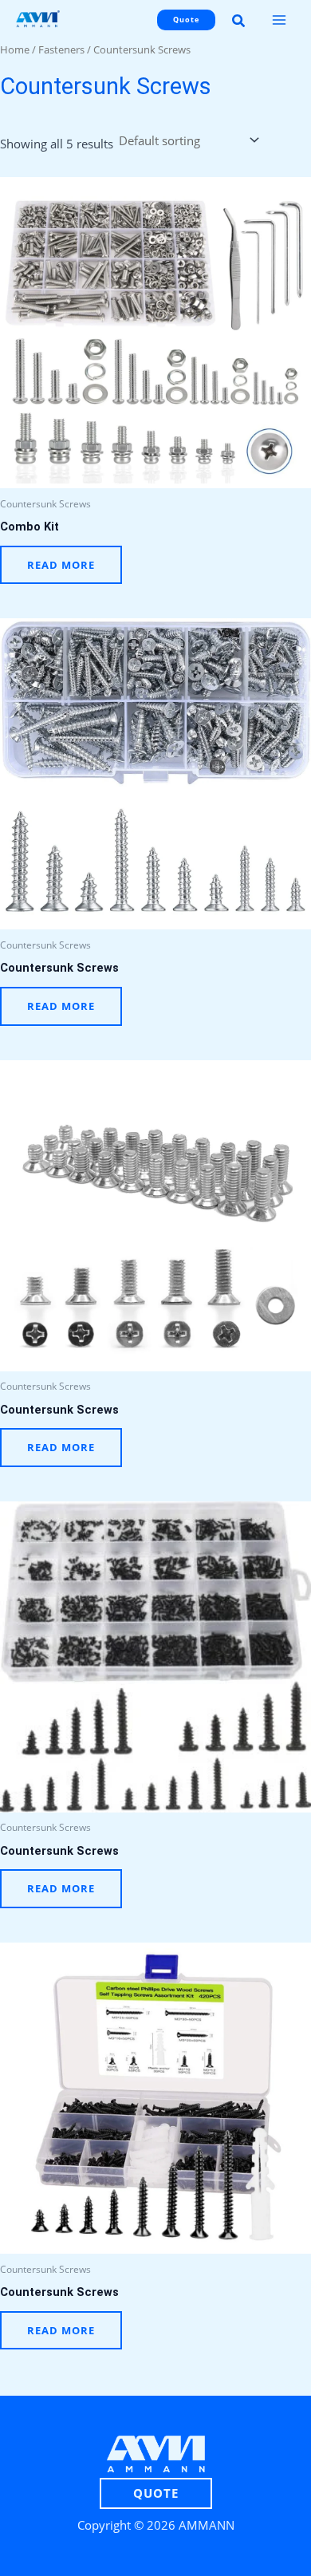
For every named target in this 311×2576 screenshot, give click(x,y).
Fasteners (61, 49)
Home (15, 49)
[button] (183, 20)
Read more (61, 565)
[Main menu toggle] (279, 20)
